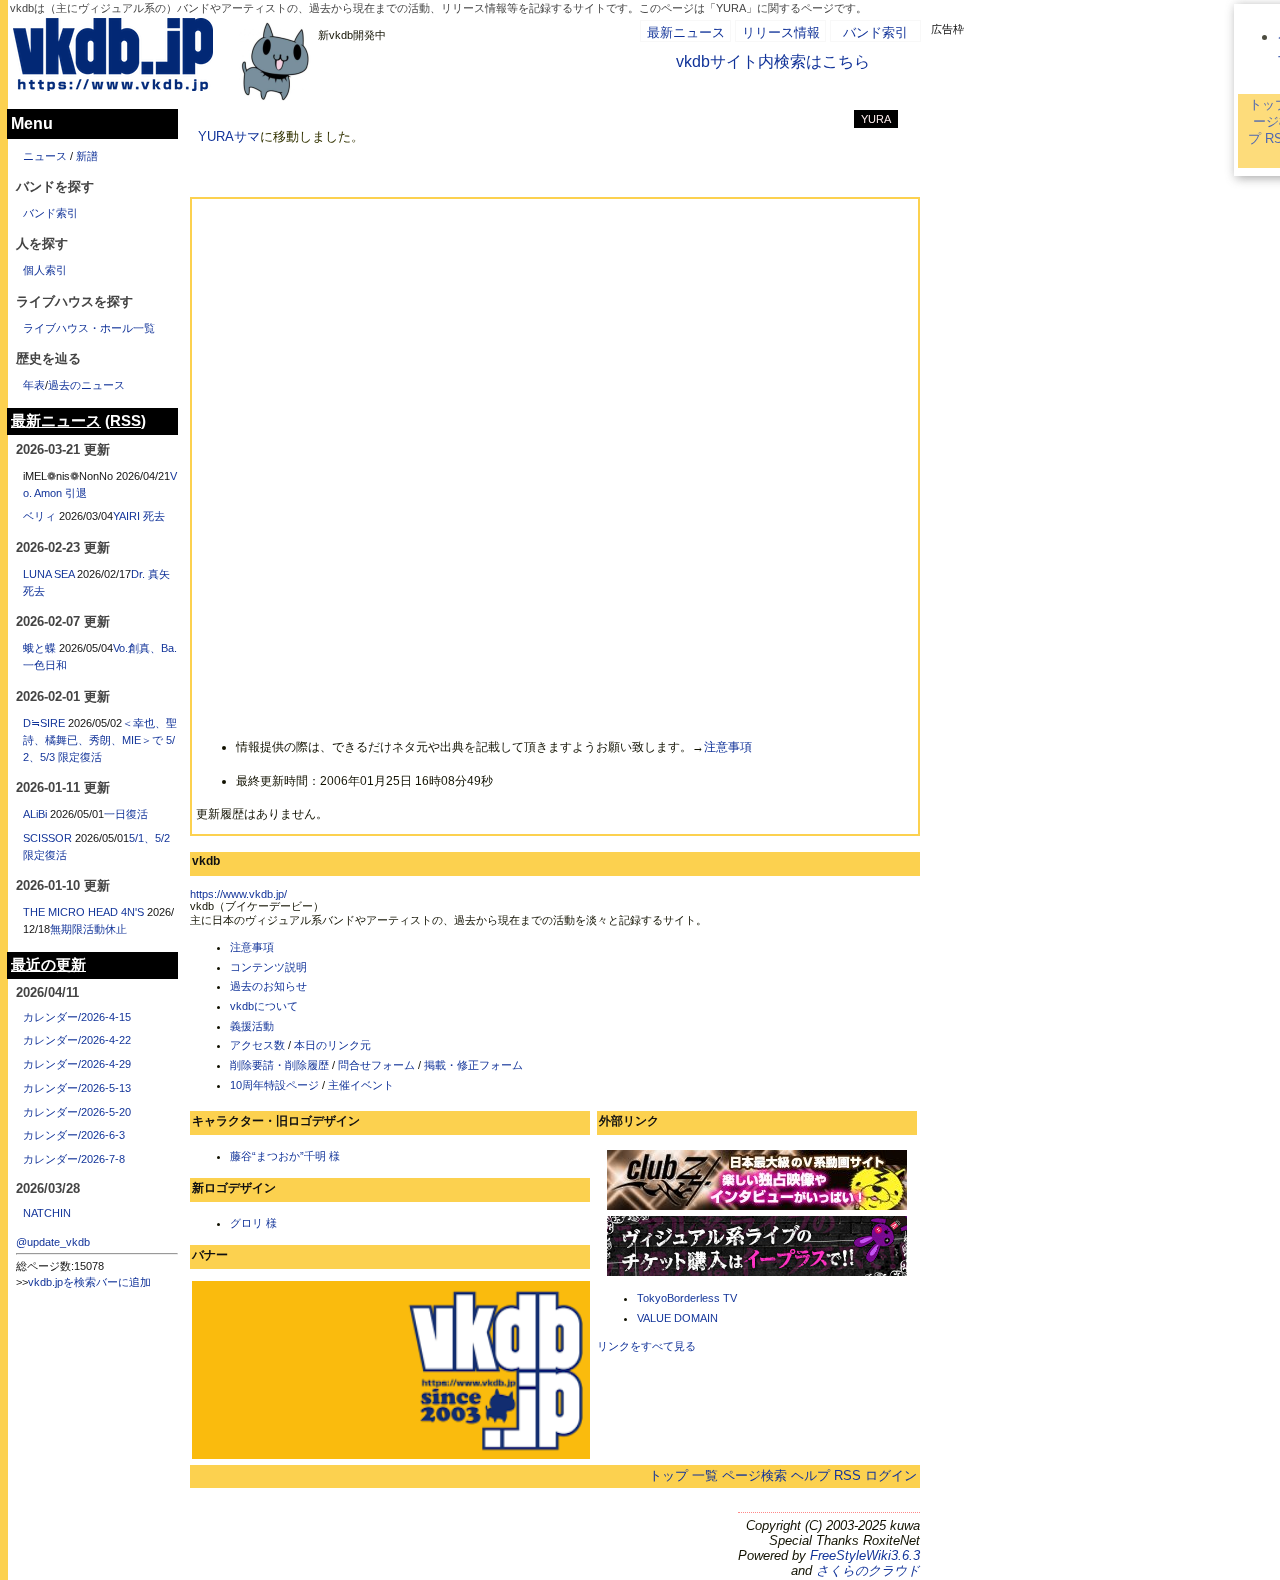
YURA (876, 119)
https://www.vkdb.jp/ (238, 894)
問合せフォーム (376, 1065)
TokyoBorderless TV (687, 1298)
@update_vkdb (53, 1242)
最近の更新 (48, 965)
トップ (668, 1475)
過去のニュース (86, 385)
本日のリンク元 (332, 1045)
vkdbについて (264, 1006)
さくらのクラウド (868, 1570)
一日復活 (126, 814)
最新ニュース (686, 32)
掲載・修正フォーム (473, 1065)
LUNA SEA (48, 574)
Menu (32, 123)
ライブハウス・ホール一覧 (89, 328)
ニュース (45, 156)
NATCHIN (47, 1213)
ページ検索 (754, 1475)
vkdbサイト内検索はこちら (773, 61)
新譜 (87, 156)
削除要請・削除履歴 (279, 1065)
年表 (34, 385)
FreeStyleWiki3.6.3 (865, 1555)
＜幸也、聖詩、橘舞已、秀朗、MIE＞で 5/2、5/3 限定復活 (100, 740)
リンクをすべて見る (646, 1346)
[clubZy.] (757, 1208)
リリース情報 (781, 32)
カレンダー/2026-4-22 (77, 1040)
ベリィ (39, 516)
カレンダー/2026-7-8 (74, 1159)
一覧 (705, 1475)
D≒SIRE (44, 723)
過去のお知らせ (268, 986)
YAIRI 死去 (139, 516)
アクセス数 (257, 1045)
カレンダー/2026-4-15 (77, 1017)
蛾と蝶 (39, 648)
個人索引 (45, 270)
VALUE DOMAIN (677, 1318)
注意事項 (728, 747)
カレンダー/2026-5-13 (77, 1088)
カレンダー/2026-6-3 (74, 1135)
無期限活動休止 (88, 929)
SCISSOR (47, 838)
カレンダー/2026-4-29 (77, 1064)
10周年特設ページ (274, 1085)
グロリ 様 (253, 1223)
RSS (847, 1475)
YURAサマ (229, 136)
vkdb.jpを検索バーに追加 (89, 1282)
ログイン (891, 1475)
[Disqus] (555, 459)
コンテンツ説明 (268, 967)
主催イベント (361, 1085)
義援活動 (252, 1026)
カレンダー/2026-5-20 (77, 1112)
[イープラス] (757, 1274)
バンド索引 (875, 32)
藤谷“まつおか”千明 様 (285, 1156)
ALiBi (35, 814)
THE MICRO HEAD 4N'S (83, 912)
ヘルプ (810, 1475)
